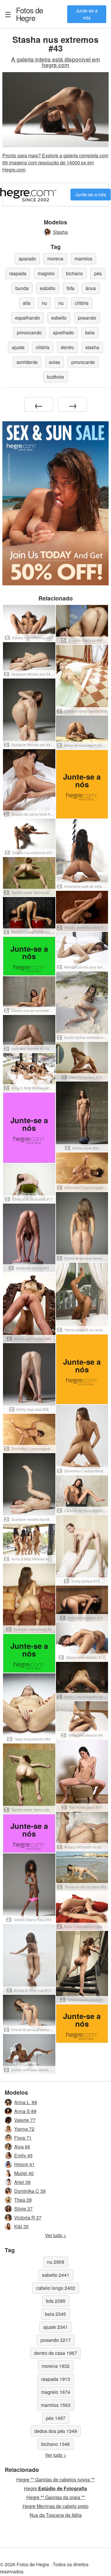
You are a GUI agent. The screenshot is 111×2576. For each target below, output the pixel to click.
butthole (55, 377)
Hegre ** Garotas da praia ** (56, 2497)
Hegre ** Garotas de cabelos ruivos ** (55, 2479)
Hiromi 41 (24, 2164)
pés (98, 273)
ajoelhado (63, 332)
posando (87, 318)
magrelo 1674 (56, 2392)
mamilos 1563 (56, 2405)
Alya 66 (22, 2147)
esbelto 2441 (56, 2275)
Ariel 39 (22, 2182)
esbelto (59, 318)
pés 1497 (56, 2418)
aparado (27, 259)
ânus (91, 288)
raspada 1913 (56, 2379)
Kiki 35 (21, 2226)
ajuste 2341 (55, 2327)
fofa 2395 (56, 2301)
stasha (92, 347)
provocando (29, 332)
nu (44, 303)
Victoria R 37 (28, 2218)
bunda (22, 288)
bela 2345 (55, 2314)
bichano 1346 (55, 2444)
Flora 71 (23, 2138)
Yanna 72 (24, 2129)
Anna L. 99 (26, 2102)
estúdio (48, 288)
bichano (74, 273)
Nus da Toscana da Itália (56, 2515)
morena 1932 (56, 2366)
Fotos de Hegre (30, 14)
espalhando (28, 318)
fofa (70, 288)
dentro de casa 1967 (55, 2353)
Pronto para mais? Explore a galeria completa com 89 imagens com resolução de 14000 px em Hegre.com (55, 162)
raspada (18, 273)
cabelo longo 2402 (56, 2288)
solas (54, 362)
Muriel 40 (24, 2173)
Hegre (55, 2488)
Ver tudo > (56, 2235)
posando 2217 (56, 2340)
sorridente (27, 362)
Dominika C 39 (30, 2191)
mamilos (83, 259)
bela (90, 332)
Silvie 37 (23, 2209)
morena (55, 259)
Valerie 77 (25, 2120)
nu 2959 (56, 2262)
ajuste (18, 347)
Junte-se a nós (87, 14)
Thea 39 (23, 2200)
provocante (83, 362)
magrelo (46, 273)
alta (27, 303)
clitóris (82, 303)
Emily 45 (23, 2155)
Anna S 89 (25, 2111)
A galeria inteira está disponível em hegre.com (56, 62)
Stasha (60, 232)
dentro (67, 347)
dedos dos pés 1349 (56, 2431)
